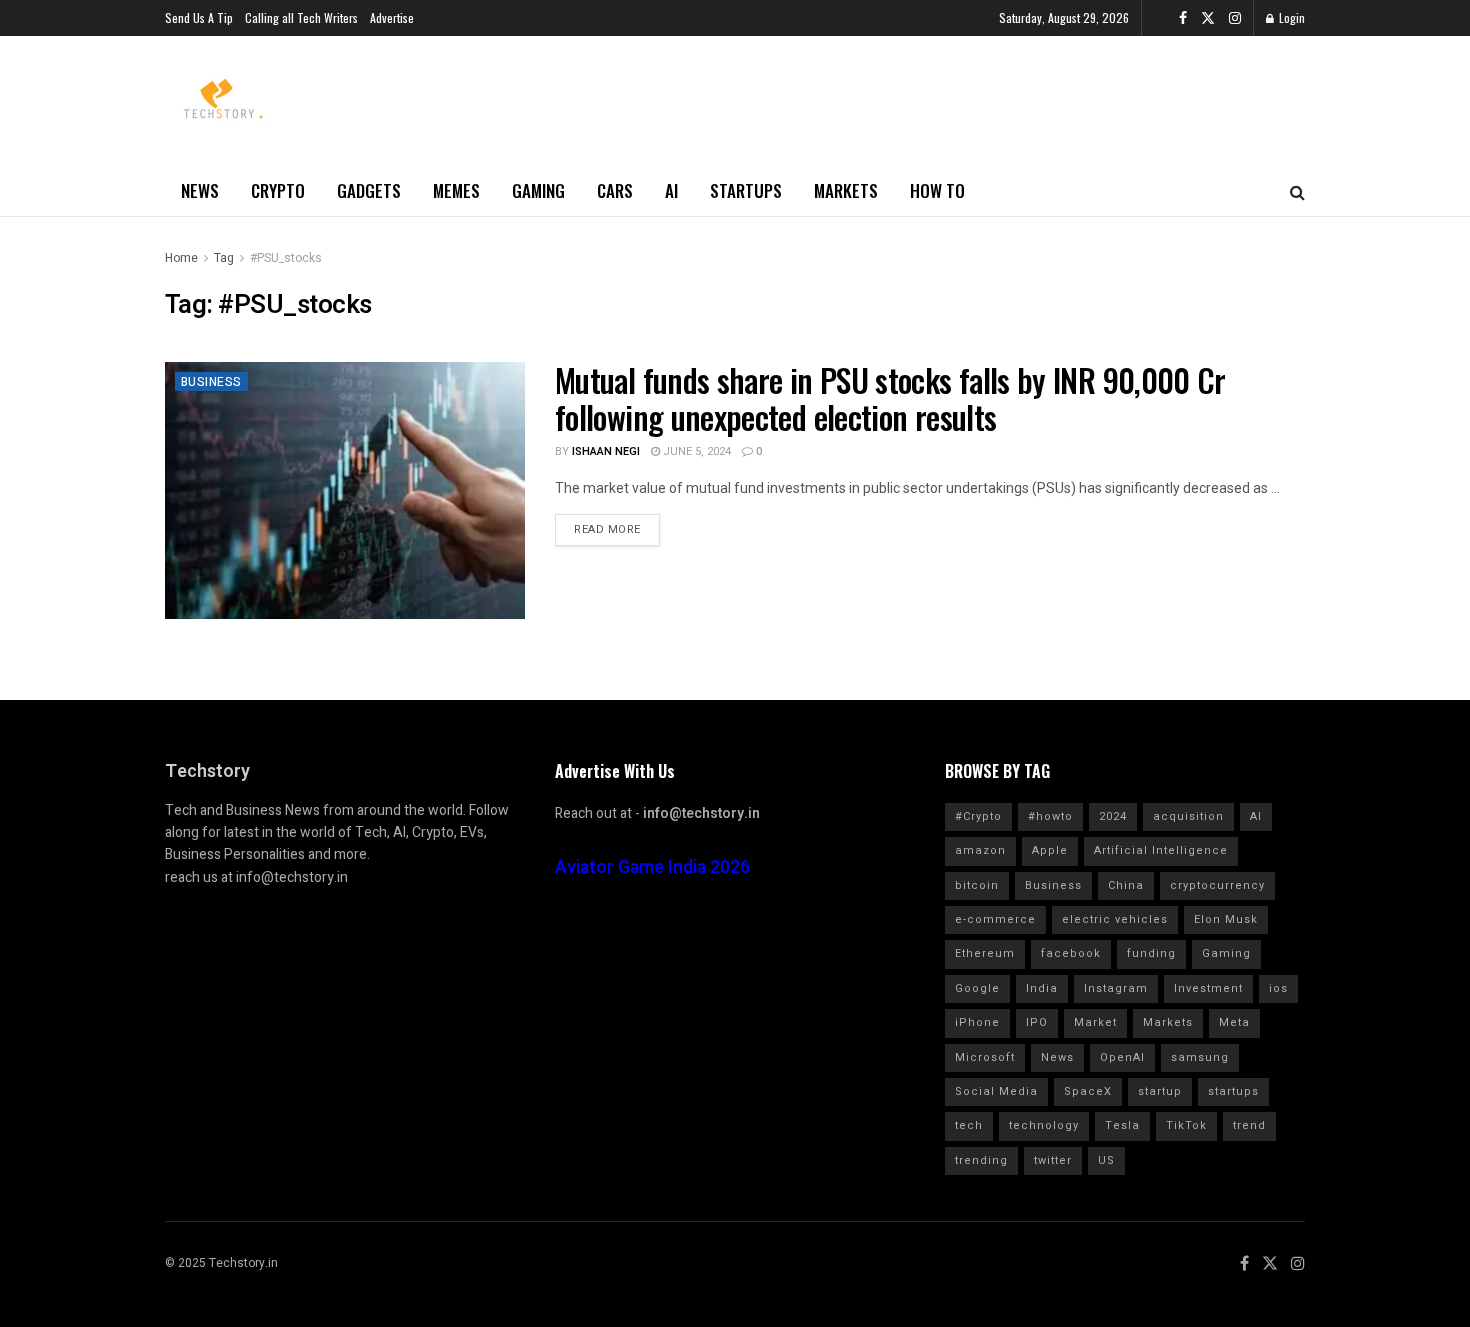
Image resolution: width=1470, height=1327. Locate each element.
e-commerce (995, 919)
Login (1290, 17)
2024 (1113, 816)
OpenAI (1122, 1057)
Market (1095, 1022)
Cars (615, 190)
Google (977, 988)
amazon (980, 850)
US (1106, 1160)
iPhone (977, 1022)
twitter (1053, 1160)
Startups (746, 190)
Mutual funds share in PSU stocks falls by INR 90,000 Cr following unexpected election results (890, 398)
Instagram (1116, 988)
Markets (846, 190)
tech (969, 1125)
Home (181, 258)
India (1042, 988)
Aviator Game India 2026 (652, 867)
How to (937, 190)
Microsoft (985, 1057)
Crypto (278, 190)
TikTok (1186, 1125)
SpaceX (1088, 1091)
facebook (1071, 953)
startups (1233, 1091)
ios (1278, 988)
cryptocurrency (1217, 885)
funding (1151, 953)
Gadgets (369, 190)
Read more (607, 529)
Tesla (1122, 1125)
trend (1249, 1125)
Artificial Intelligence (1161, 850)
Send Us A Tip (199, 17)
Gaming (538, 190)
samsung (1200, 1057)
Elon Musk (1226, 919)
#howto (1050, 816)
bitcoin (977, 885)
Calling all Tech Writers (301, 17)
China (1126, 885)
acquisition (1188, 816)
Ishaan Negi (606, 451)
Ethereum (985, 953)
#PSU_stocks (286, 258)
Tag (224, 258)
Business (211, 382)
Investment (1208, 988)
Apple (1050, 850)
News (200, 190)
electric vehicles (1115, 919)
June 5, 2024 (695, 451)
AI (671, 190)
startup (1160, 1091)
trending (981, 1160)
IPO (1037, 1022)
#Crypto (978, 816)
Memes (456, 190)
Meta (1234, 1022)
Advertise (392, 17)
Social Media (996, 1091)
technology (1044, 1125)
